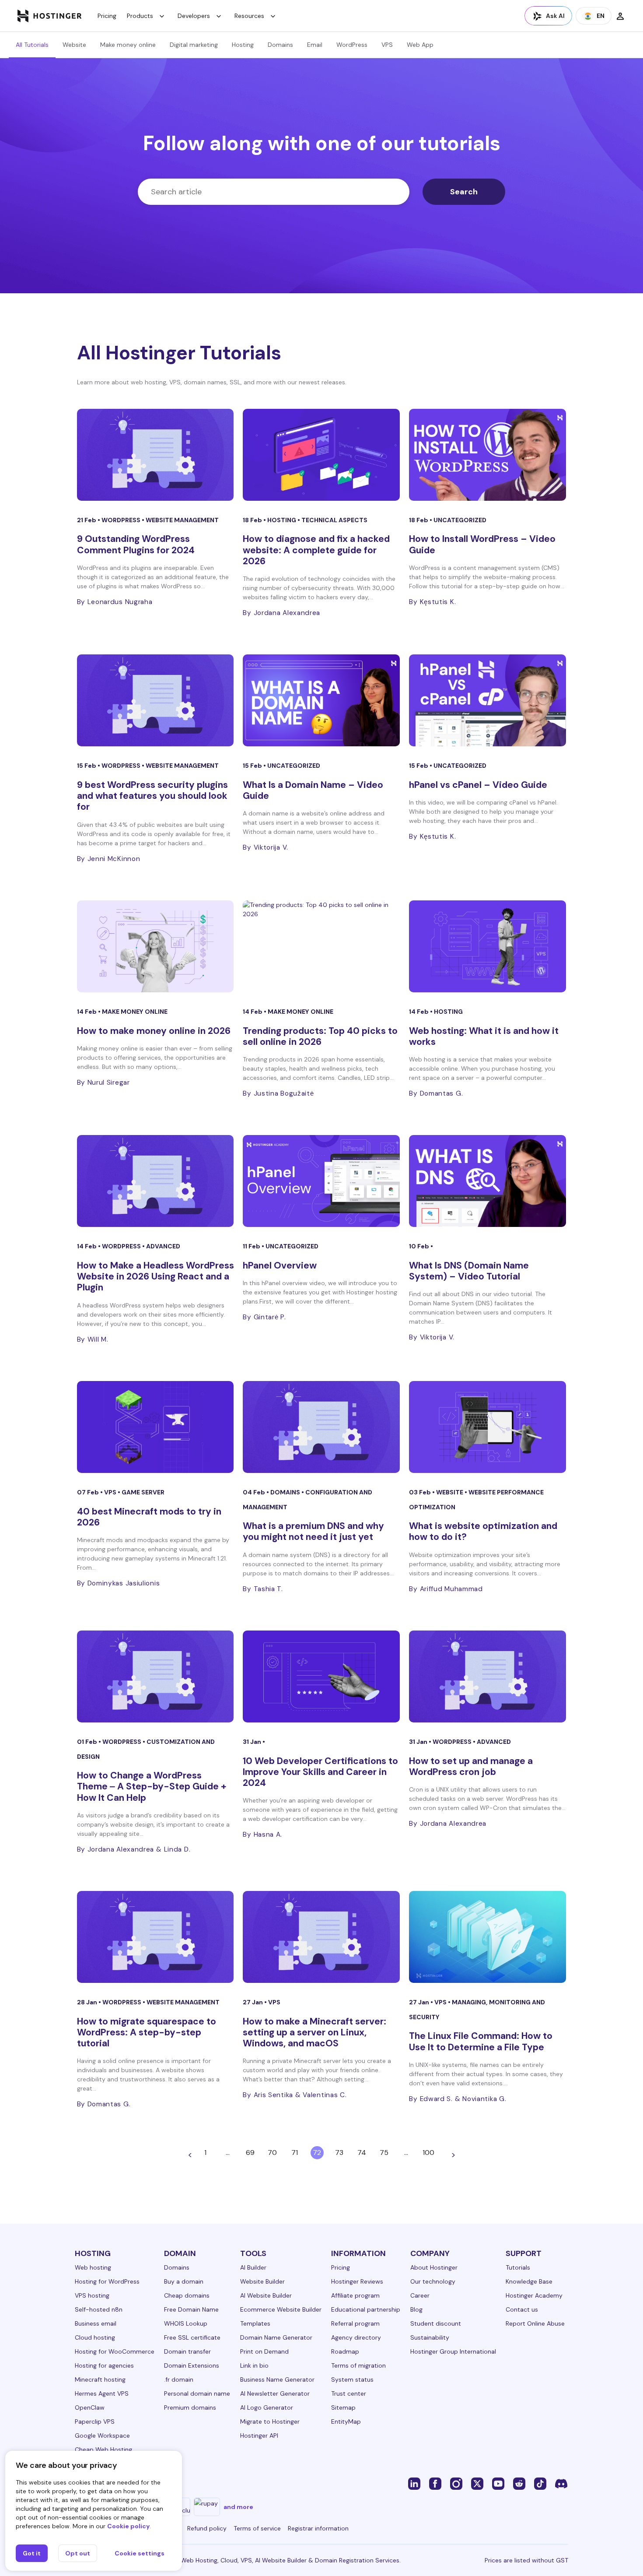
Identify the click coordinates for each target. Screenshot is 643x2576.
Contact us (522, 2309)
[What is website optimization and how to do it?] (487, 1427)
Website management (182, 520)
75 (384, 2153)
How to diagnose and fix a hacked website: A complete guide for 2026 (316, 550)
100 (428, 2153)
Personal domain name (197, 2393)
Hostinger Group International (453, 2351)
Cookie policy (128, 2526)
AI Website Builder (266, 2295)
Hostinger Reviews (357, 2281)
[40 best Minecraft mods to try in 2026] (156, 1427)
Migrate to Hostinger (270, 2421)
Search (464, 192)
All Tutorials (32, 45)
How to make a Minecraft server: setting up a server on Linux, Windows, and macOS (315, 2032)
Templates (255, 2323)
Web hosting (93, 2267)
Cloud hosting (95, 2337)
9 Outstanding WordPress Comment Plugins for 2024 (136, 544)
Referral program (355, 2323)
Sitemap (343, 2407)
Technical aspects (334, 520)
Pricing (107, 16)
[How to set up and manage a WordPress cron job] (487, 1676)
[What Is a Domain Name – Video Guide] (321, 700)
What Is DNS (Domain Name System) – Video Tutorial (469, 1271)
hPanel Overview (280, 1265)
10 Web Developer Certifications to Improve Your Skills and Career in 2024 (320, 1772)
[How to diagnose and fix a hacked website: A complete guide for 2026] (321, 455)
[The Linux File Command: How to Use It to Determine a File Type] (487, 1937)
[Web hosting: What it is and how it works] (487, 946)
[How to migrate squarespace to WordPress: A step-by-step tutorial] (156, 1937)
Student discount (436, 2323)
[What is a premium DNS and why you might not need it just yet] (321, 1427)
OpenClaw (90, 2407)
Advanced (163, 1246)
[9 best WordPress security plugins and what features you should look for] (156, 700)
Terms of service (257, 2528)
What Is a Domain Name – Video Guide (313, 790)
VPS (387, 45)
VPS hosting (92, 2295)
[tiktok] (540, 2483)
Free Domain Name (191, 2309)
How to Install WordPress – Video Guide (482, 544)
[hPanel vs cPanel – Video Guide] (487, 700)
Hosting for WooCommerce (115, 2351)
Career (420, 2295)
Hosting (243, 45)
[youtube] (498, 2483)
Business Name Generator (277, 2379)
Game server (143, 1492)
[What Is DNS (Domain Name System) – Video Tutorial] (487, 1181)
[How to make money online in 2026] (156, 946)
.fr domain (179, 2379)
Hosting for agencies (104, 2365)
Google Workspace (102, 2435)
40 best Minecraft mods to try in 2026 (149, 1517)
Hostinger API (259, 2435)
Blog (416, 2309)
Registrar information (318, 2528)
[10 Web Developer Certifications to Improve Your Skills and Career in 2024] (321, 1676)
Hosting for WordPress (107, 2281)
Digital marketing (194, 45)
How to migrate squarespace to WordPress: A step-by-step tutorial (147, 2032)
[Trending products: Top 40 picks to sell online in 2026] (321, 946)
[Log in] (620, 16)
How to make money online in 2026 (154, 1031)
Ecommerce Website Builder (281, 2309)
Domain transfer (187, 2351)
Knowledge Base (529, 2281)
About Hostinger (434, 2267)
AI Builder (253, 2267)
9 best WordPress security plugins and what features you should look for (152, 796)
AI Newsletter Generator (275, 2393)
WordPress (352, 45)
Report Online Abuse (535, 2323)
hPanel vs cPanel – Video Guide (478, 785)
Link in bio (254, 2365)
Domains (280, 45)
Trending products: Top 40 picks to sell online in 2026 (320, 1036)
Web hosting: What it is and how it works (484, 1036)
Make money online (128, 45)
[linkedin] (414, 2483)
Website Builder (262, 2281)
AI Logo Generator (267, 2407)
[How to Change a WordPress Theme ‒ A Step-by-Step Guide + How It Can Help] (156, 1676)
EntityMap (346, 2421)
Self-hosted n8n (99, 2309)
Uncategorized (460, 520)
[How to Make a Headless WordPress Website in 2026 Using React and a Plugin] (156, 1181)
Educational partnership (366, 2309)
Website (74, 45)
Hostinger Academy (534, 2295)
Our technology (433, 2281)
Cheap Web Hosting (103, 2449)
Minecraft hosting (100, 2379)
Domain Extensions (192, 2365)
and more (238, 2507)
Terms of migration (358, 2365)
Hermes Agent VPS (102, 2393)
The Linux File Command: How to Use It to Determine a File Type (481, 2041)
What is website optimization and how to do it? (483, 1531)
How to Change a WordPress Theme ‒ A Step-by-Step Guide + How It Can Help (152, 1786)
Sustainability (430, 2337)
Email (315, 45)
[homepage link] (50, 16)
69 (250, 2153)
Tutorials (518, 2267)
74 (362, 2153)
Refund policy (207, 2528)
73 (339, 2153)
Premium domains (190, 2407)
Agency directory (356, 2337)
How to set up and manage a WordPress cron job (471, 1766)
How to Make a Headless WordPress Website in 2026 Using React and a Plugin (156, 1276)
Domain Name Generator (276, 2337)
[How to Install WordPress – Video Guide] (487, 455)
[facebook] (435, 2483)
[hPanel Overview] (321, 1181)
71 (295, 2153)
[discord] (561, 2483)
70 (272, 2153)
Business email (96, 2323)
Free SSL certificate (192, 2337)
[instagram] (456, 2483)
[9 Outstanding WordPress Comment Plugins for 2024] (156, 455)
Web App (420, 45)
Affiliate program (355, 2295)
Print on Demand (264, 2351)
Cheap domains (187, 2295)
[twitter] (477, 2483)
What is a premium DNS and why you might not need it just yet (313, 1531)
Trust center (349, 2393)
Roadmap (345, 2351)
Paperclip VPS (95, 2421)
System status (352, 2379)
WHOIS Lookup (186, 2323)
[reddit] (519, 2483)
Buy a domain (184, 2281)
